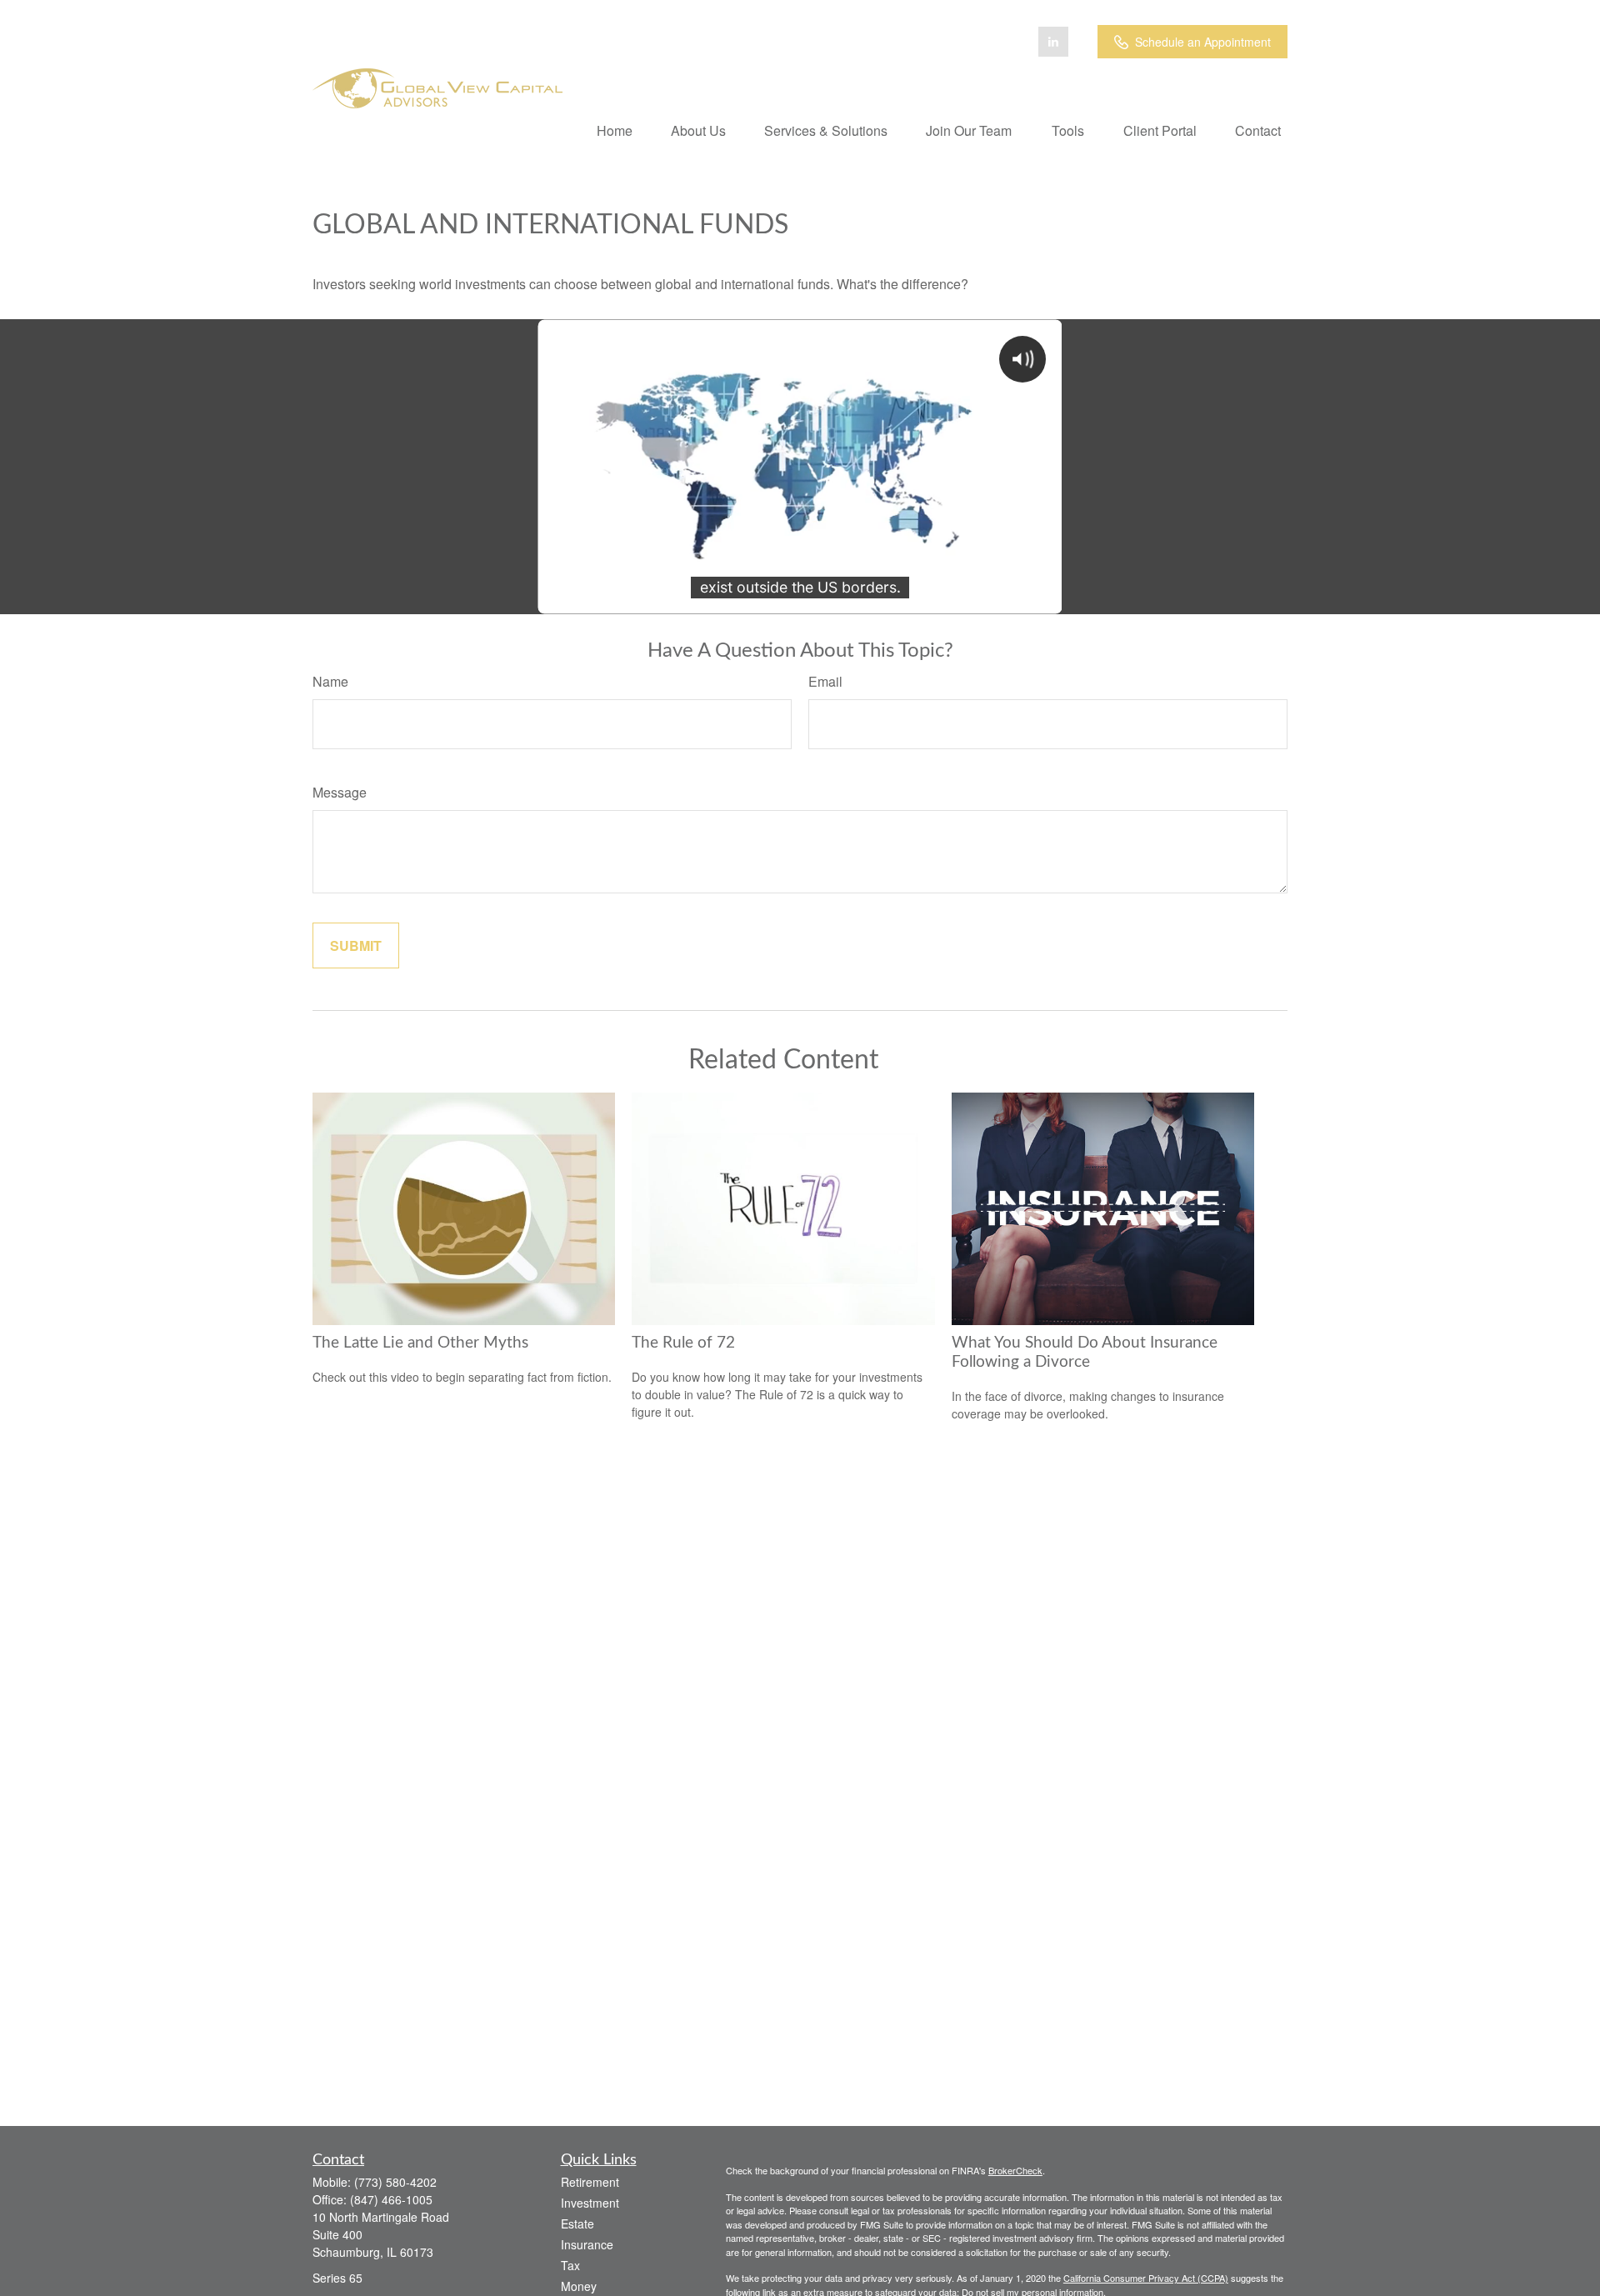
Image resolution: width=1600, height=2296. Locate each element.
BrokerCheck (1015, 2170)
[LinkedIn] (1053, 42)
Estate (577, 2223)
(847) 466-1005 (391, 2199)
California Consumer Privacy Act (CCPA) (1146, 2278)
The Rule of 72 (683, 1343)
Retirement (590, 2182)
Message (340, 792)
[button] (615, 130)
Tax (570, 2265)
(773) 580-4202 (395, 2182)
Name (330, 681)
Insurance (587, 2244)
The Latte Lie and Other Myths (420, 1343)
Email (825, 681)
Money (579, 2286)
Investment (590, 2203)
